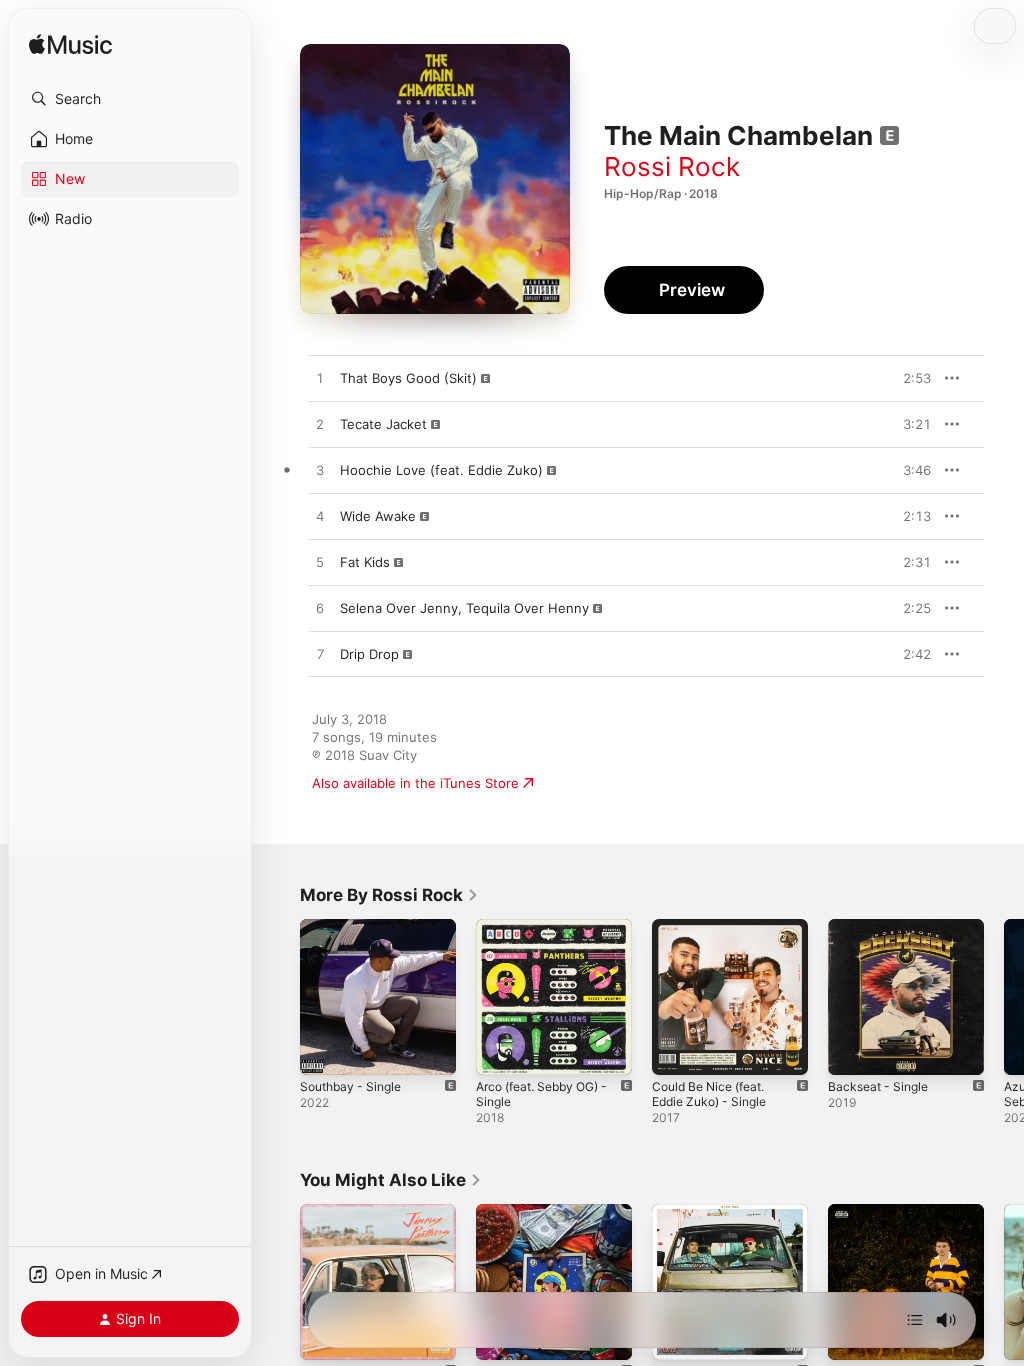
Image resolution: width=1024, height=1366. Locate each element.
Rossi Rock (672, 166)
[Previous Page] (280, 997)
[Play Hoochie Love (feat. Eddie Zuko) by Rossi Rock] (320, 471)
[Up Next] (915, 1320)
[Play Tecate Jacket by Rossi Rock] (320, 425)
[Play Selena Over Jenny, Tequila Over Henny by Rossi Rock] (320, 609)
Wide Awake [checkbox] (378, 516)
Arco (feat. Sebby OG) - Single (541, 1094)
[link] (389, 895)
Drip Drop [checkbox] (369, 654)
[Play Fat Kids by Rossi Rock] (320, 563)
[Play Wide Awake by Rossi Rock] (320, 517)
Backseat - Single (878, 1086)
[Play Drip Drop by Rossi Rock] (320, 655)
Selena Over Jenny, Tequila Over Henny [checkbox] (464, 608)
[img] (70, 45)
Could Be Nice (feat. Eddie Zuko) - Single (709, 1094)
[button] (130, 99)
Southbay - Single (350, 1086)
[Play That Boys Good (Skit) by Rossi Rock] (320, 379)
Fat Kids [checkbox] (365, 562)
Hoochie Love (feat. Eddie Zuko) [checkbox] (441, 470)
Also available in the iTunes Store (415, 783)
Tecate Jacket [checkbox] (383, 424)
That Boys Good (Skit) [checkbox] (408, 378)
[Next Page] (1004, 997)
